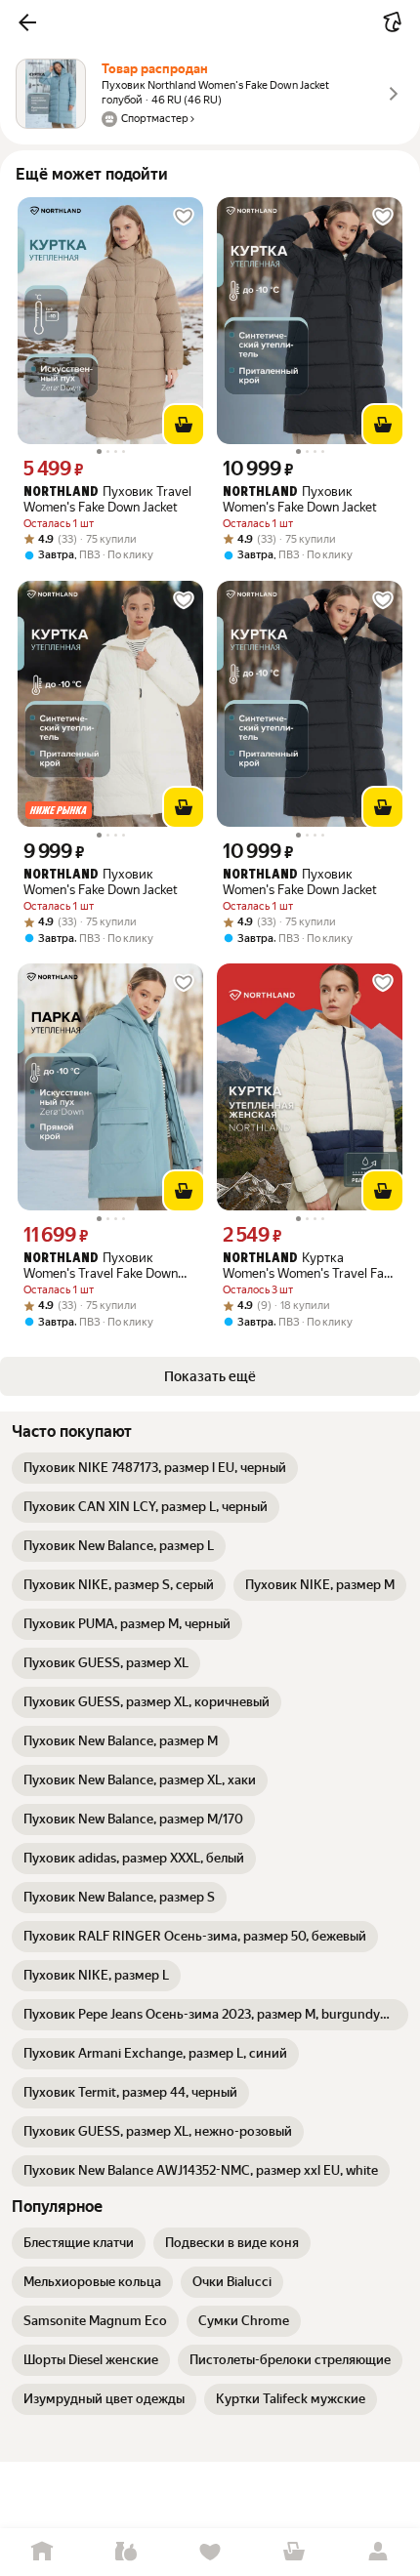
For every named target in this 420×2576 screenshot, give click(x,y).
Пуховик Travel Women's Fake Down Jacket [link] (107, 499)
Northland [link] (61, 492)
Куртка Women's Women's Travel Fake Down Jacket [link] (310, 1266)
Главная (42, 2552)
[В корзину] (184, 425)
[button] (27, 22)
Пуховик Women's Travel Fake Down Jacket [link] (101, 1266)
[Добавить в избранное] (184, 217)
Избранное (210, 2552)
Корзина (294, 2552)
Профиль (378, 2552)
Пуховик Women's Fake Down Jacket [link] (300, 499)
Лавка (126, 2552)
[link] (155, 1468)
